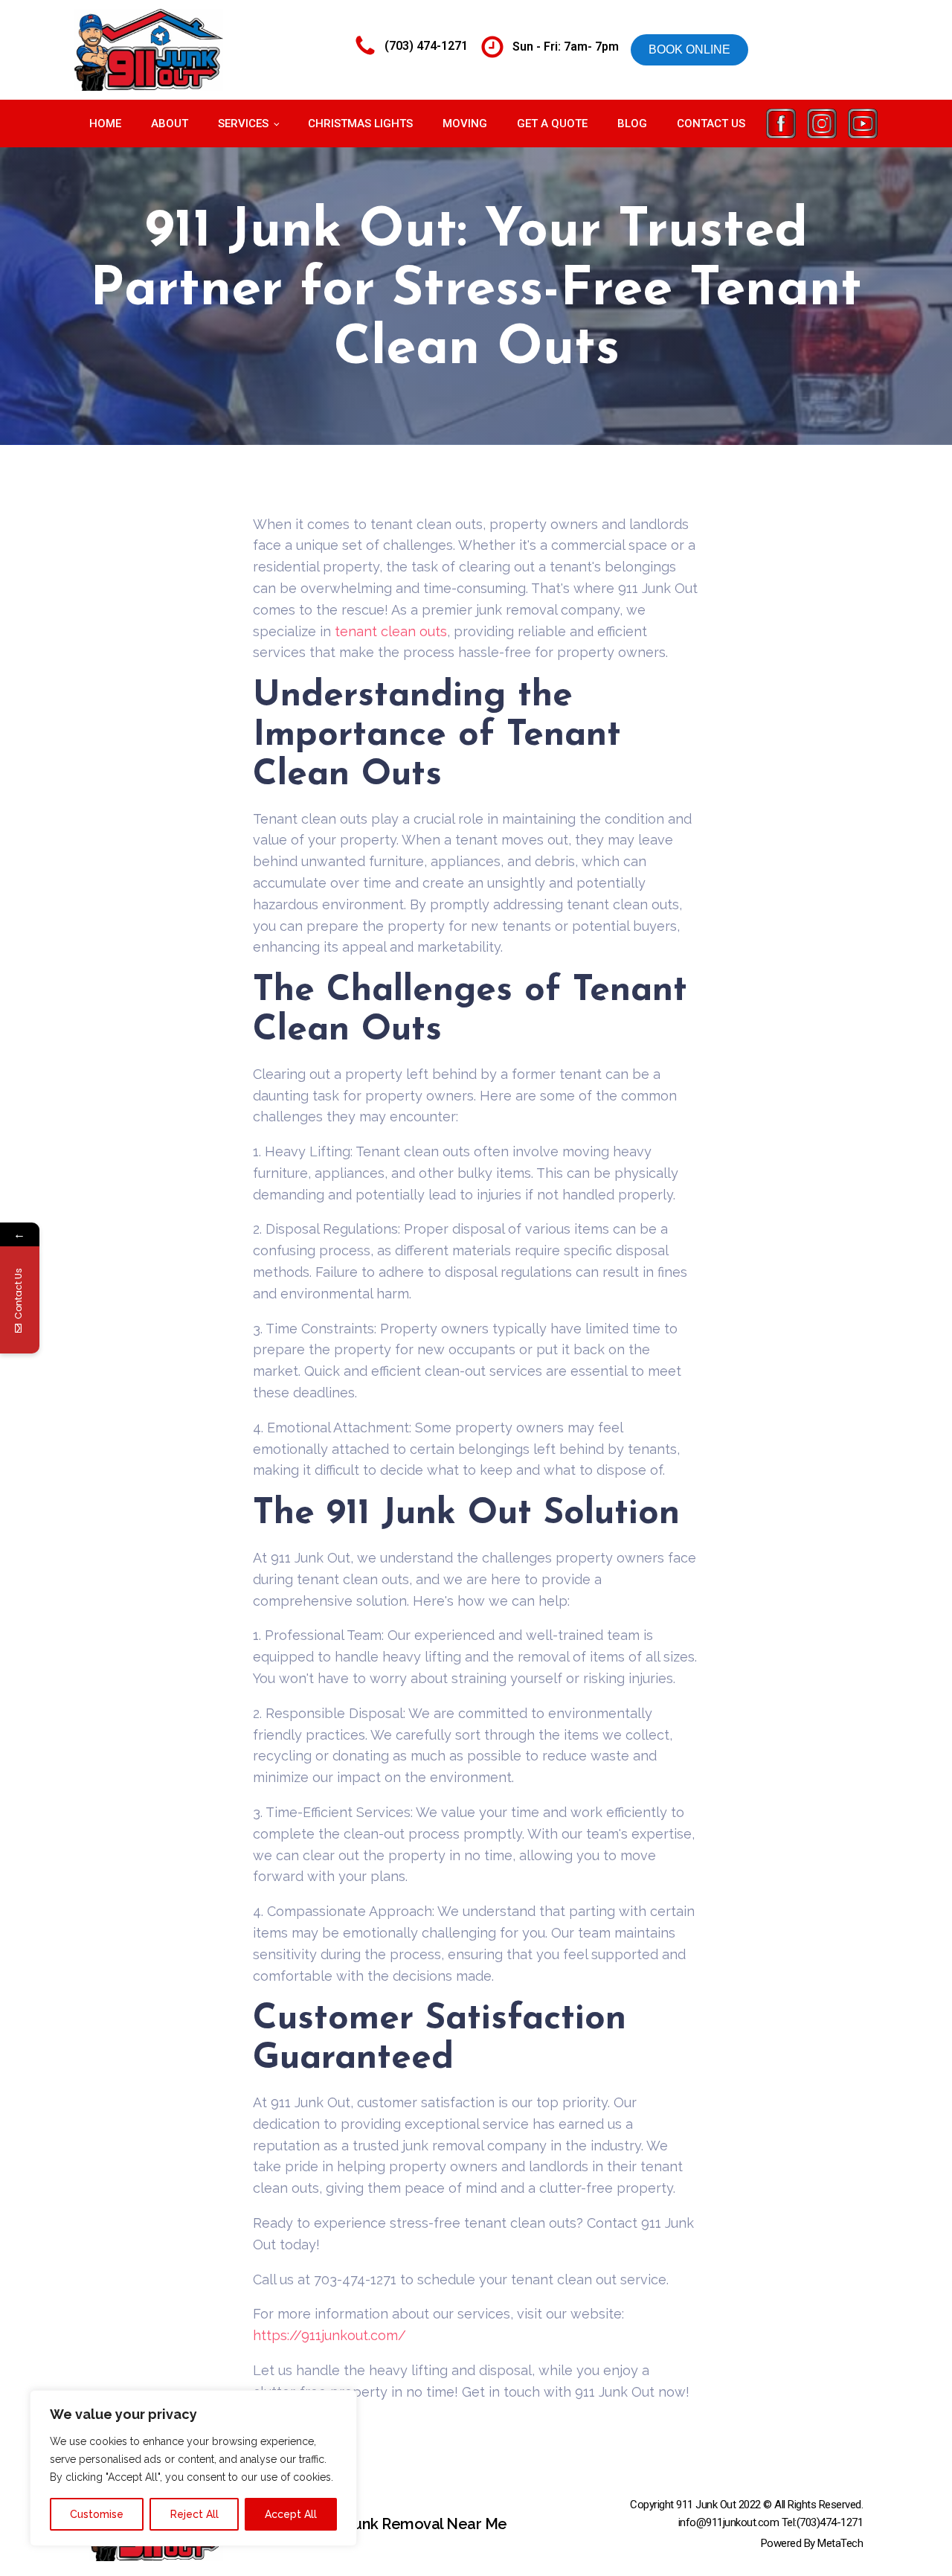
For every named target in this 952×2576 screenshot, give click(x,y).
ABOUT (170, 124)
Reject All (194, 2514)
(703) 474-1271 (426, 46)
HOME (105, 124)
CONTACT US (711, 124)
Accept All (291, 2514)
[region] (193, 2468)
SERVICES (243, 124)
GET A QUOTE (552, 124)
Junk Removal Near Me (427, 2524)
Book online (689, 49)
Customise (97, 2514)
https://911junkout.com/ (329, 2335)
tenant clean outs (391, 631)
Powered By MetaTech (812, 2543)
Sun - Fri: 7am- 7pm (566, 47)
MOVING (465, 124)
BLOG (632, 124)
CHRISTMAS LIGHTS (360, 124)
